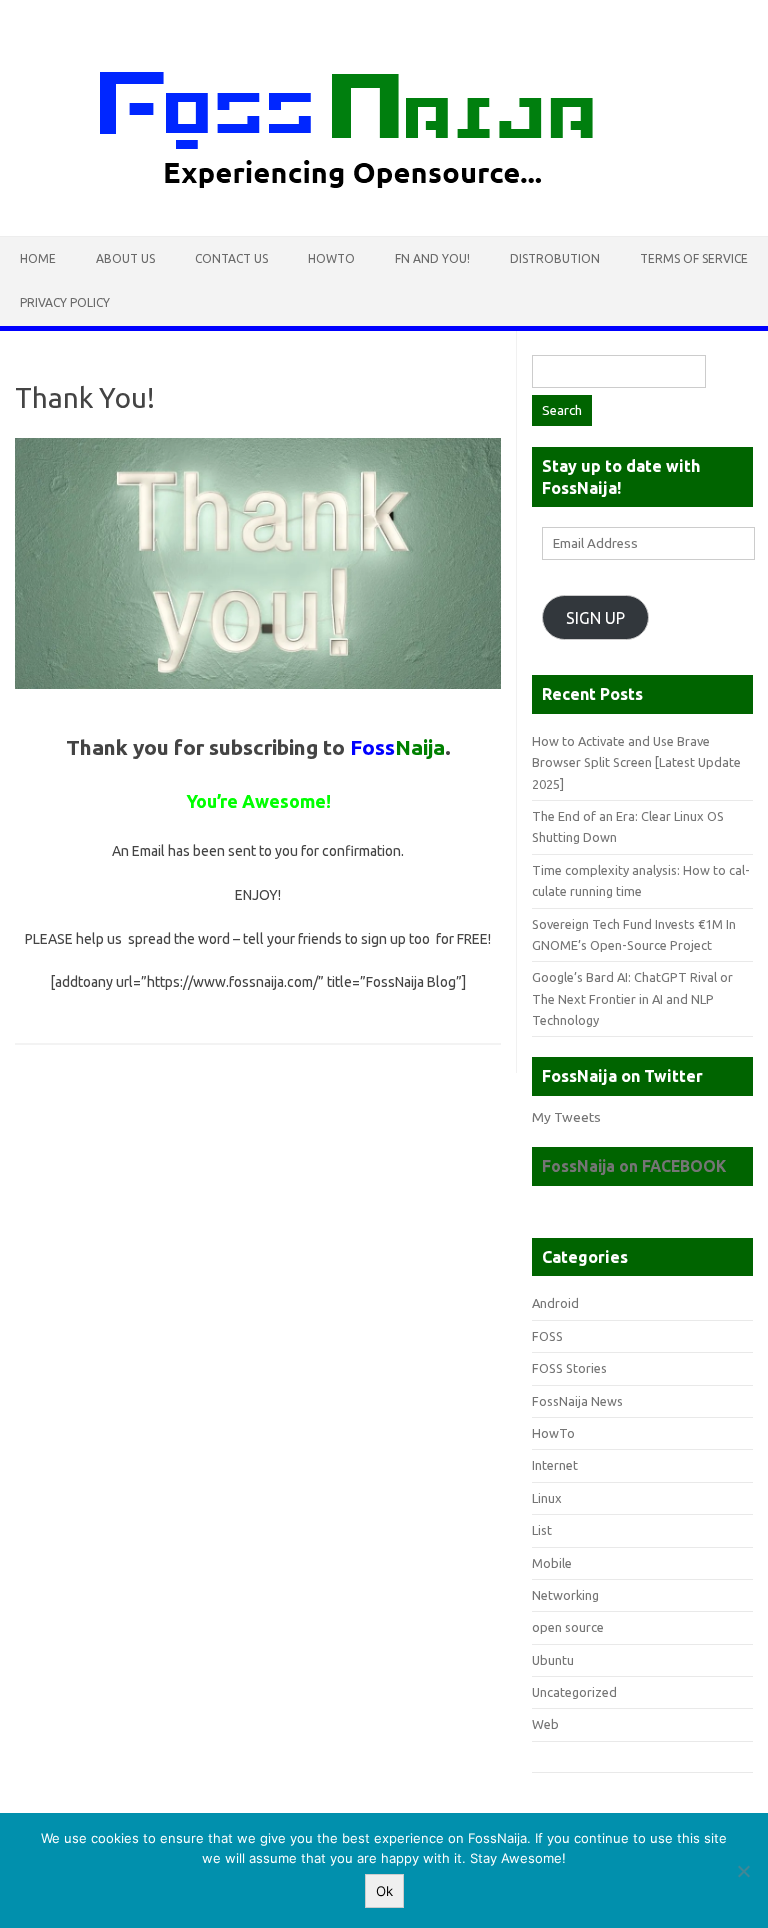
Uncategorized (574, 1692)
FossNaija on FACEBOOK (634, 1166)
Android (555, 1303)
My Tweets (566, 1117)
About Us (125, 258)
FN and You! (432, 258)
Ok (384, 1891)
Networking (565, 1595)
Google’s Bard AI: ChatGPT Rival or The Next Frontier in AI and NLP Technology (632, 998)
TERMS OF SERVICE (694, 258)
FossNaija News (577, 1401)
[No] (743, 1871)
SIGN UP (595, 618)
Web (545, 1724)
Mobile (552, 1563)
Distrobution (555, 258)
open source (568, 1627)
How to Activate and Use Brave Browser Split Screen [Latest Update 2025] (636, 762)
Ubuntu (553, 1660)
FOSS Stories (569, 1368)
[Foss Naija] (384, 202)
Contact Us (231, 258)
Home (38, 258)
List (542, 1530)
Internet (555, 1465)
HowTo (331, 258)
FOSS (547, 1336)
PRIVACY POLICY (65, 302)
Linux (547, 1498)
